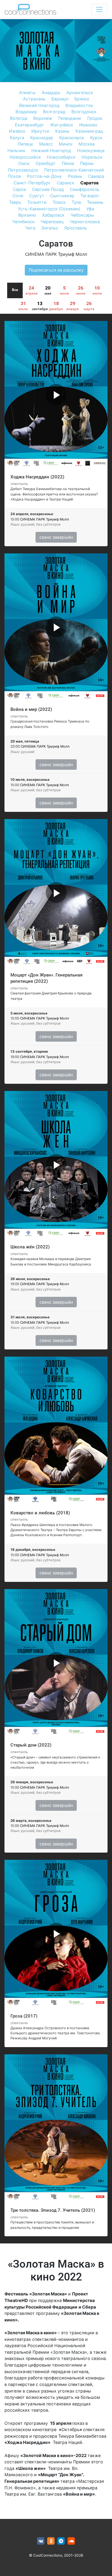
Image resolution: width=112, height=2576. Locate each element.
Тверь (15, 202)
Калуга (17, 138)
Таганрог (90, 196)
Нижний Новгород (51, 150)
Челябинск (23, 222)
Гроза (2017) (24, 2016)
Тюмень (95, 202)
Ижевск (17, 131)
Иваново (88, 125)
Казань (62, 131)
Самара (96, 176)
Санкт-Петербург (32, 183)
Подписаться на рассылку (56, 270)
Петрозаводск (23, 170)
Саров (19, 189)
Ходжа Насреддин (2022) (37, 477)
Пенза (68, 163)
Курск (96, 138)
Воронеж (43, 118)
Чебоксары (82, 215)
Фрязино (27, 215)
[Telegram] (61, 2541)
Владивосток (79, 105)
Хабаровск (53, 215)
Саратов (89, 183)
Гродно (95, 118)
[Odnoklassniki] (51, 2541)
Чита (30, 228)
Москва (87, 144)
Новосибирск (61, 157)
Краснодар (42, 138)
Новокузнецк (91, 150)
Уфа (90, 209)
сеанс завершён (56, 537)
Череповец (52, 222)
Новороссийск (25, 157)
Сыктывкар (62, 196)
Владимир (26, 112)
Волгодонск (84, 112)
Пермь (87, 163)
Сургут (37, 196)
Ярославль (76, 228)
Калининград (89, 131)
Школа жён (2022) (30, 1247)
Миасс (46, 144)
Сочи (18, 196)
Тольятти (37, 202)
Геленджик (70, 118)
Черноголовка (85, 222)
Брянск (82, 99)
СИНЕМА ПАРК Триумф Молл (56, 254)
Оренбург (46, 163)
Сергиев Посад (48, 189)
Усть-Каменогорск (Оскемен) (49, 209)
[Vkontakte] (41, 2541)
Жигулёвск (62, 125)
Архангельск (80, 92)
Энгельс (50, 228)
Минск (66, 144)
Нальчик (16, 150)
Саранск (66, 183)
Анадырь (51, 92)
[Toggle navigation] (99, 9)
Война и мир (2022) (31, 709)
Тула (76, 202)
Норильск (92, 157)
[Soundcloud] (71, 2541)
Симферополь (85, 189)
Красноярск (72, 138)
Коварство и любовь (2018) (40, 1513)
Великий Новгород (39, 105)
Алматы (27, 92)
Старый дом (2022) (31, 1745)
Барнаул (60, 99)
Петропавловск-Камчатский (74, 170)
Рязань (75, 176)
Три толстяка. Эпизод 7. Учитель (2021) (53, 2210)
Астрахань (34, 99)
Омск (24, 163)
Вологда (19, 118)
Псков (14, 176)
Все (15, 290)
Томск (59, 202)
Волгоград (54, 112)
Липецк (25, 144)
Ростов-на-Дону (44, 176)
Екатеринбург (30, 125)
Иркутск (40, 131)
